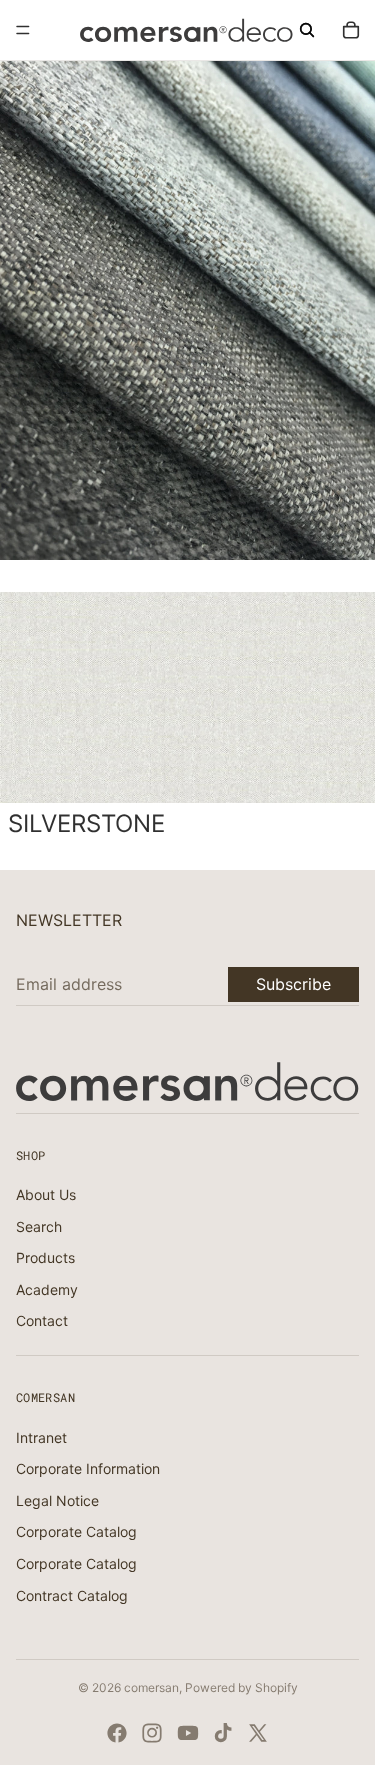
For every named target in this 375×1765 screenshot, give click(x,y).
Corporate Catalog (76, 1531)
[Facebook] (117, 1733)
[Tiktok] (223, 1733)
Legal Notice (57, 1500)
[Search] (307, 30)
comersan (151, 1687)
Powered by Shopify (241, 1687)
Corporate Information (88, 1468)
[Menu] (23, 30)
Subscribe (293, 984)
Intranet (41, 1437)
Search (39, 1226)
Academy (47, 1289)
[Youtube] (188, 1733)
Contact (42, 1320)
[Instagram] (152, 1733)
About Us (46, 1194)
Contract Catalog (72, 1595)
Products (45, 1257)
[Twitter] (258, 1733)
